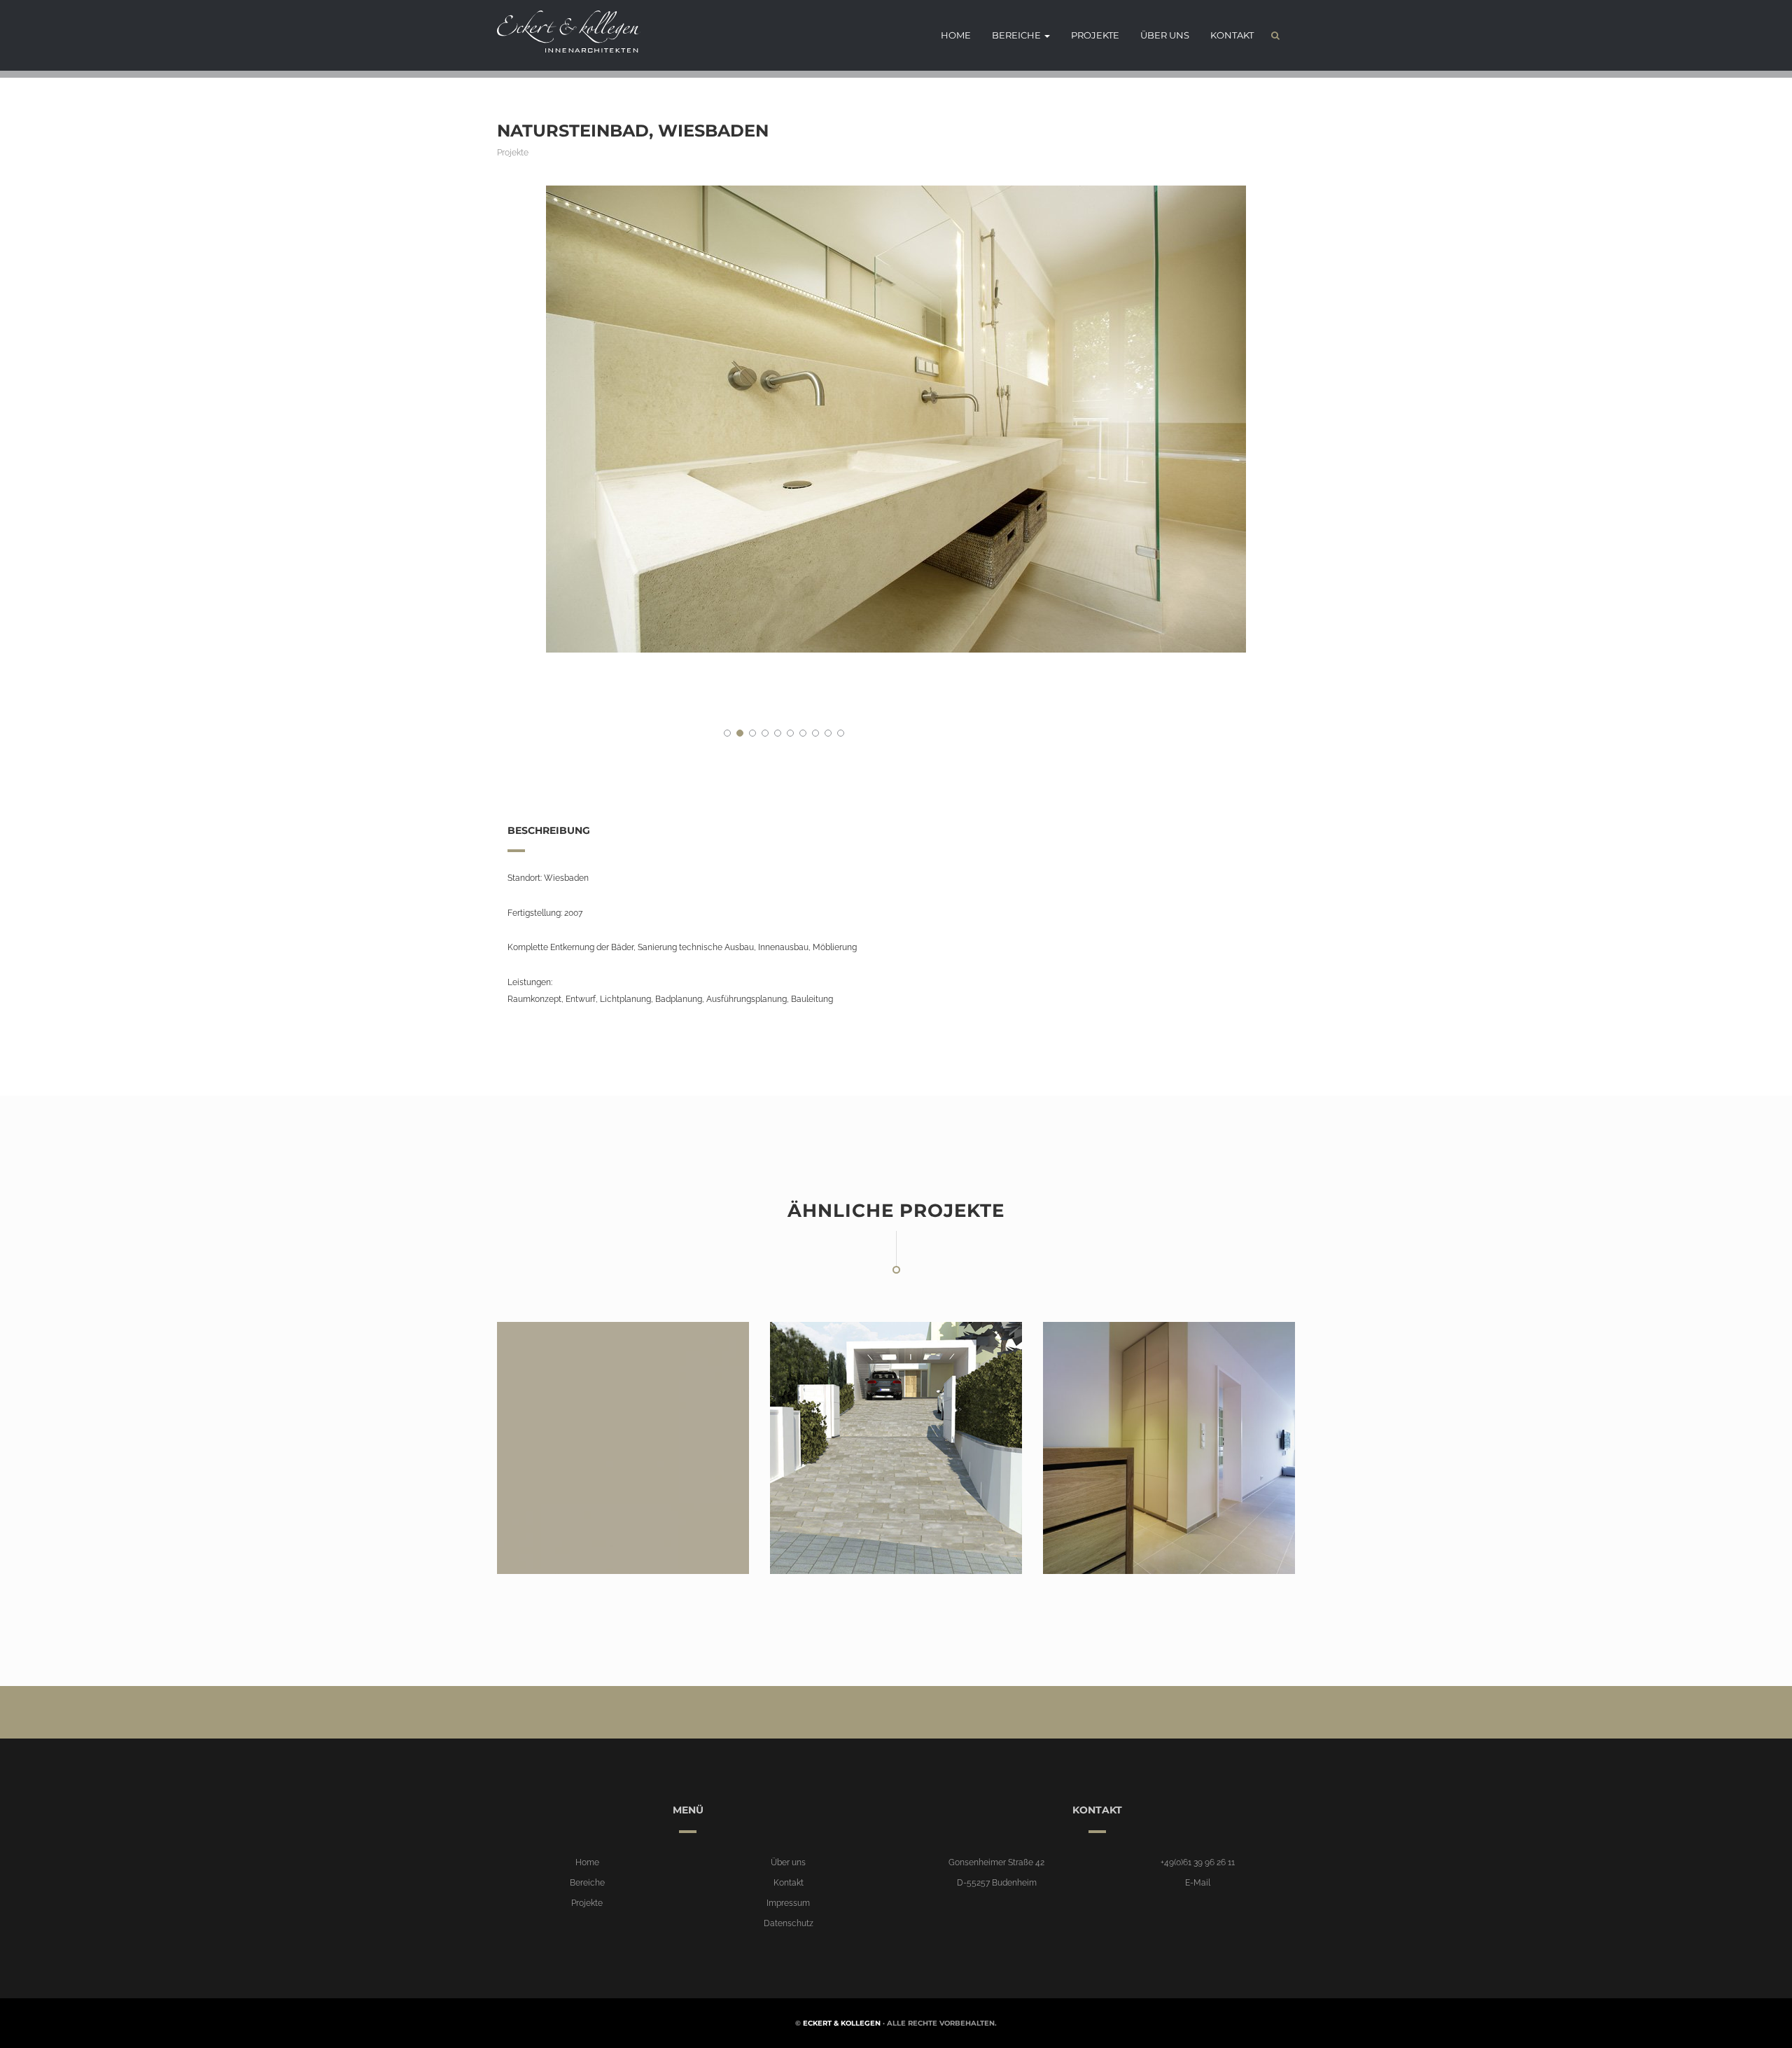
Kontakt (1232, 35)
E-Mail (1198, 1883)
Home (956, 35)
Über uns (1165, 35)
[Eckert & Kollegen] (563, 32)
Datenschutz (789, 1923)
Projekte (1095, 35)
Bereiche (1017, 35)
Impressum (788, 1903)
